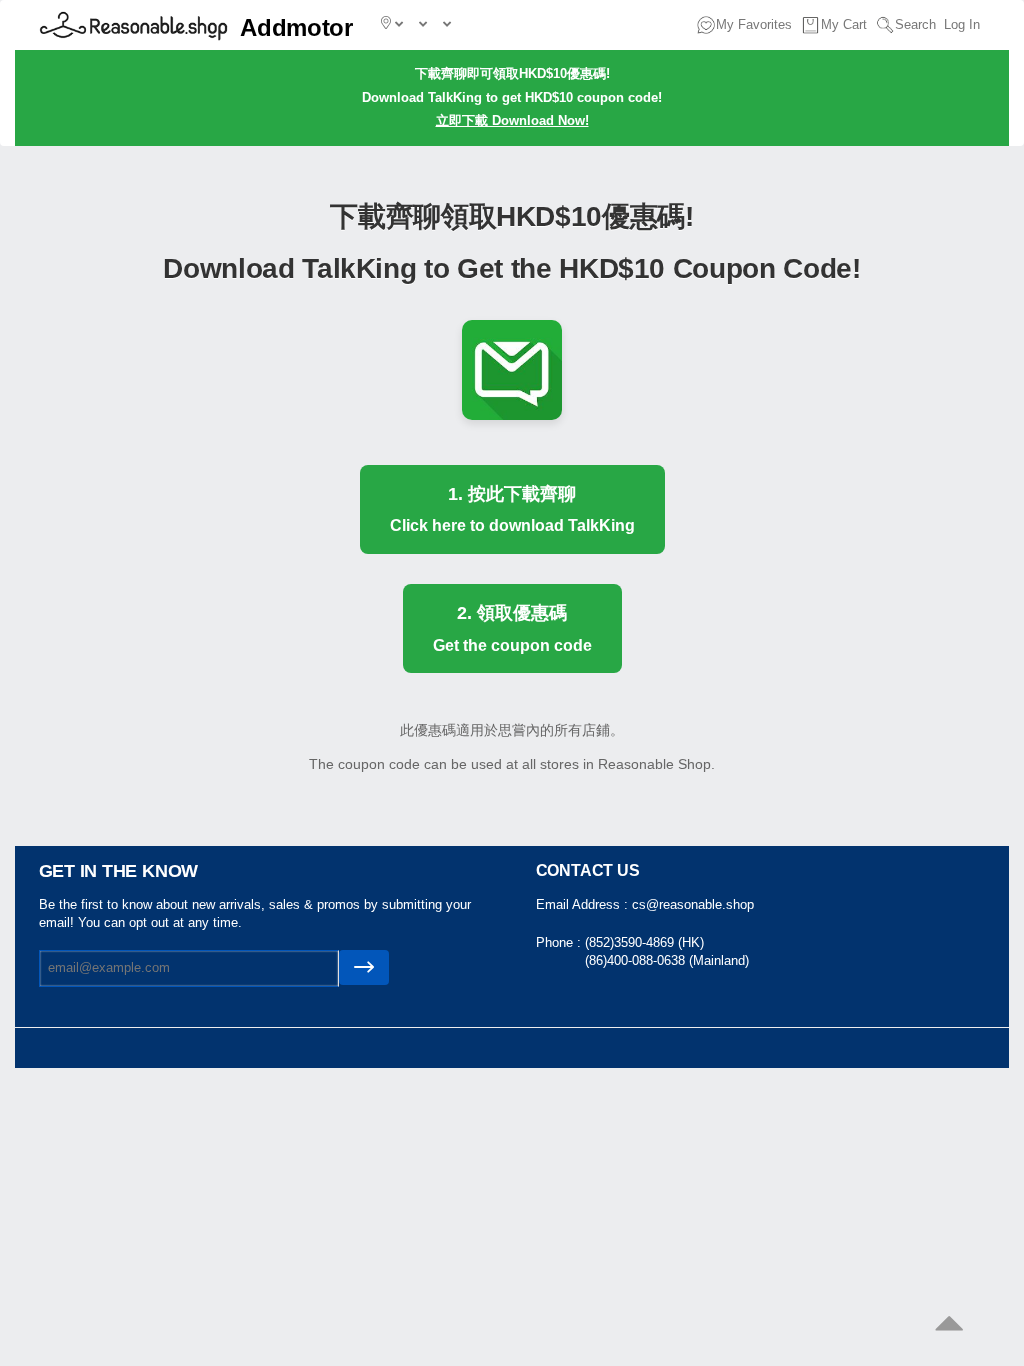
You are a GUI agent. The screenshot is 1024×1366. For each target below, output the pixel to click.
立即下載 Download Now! (512, 120)
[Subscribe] (364, 967)
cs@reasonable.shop (693, 904)
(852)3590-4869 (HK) (644, 942)
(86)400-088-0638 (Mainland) (667, 960)
